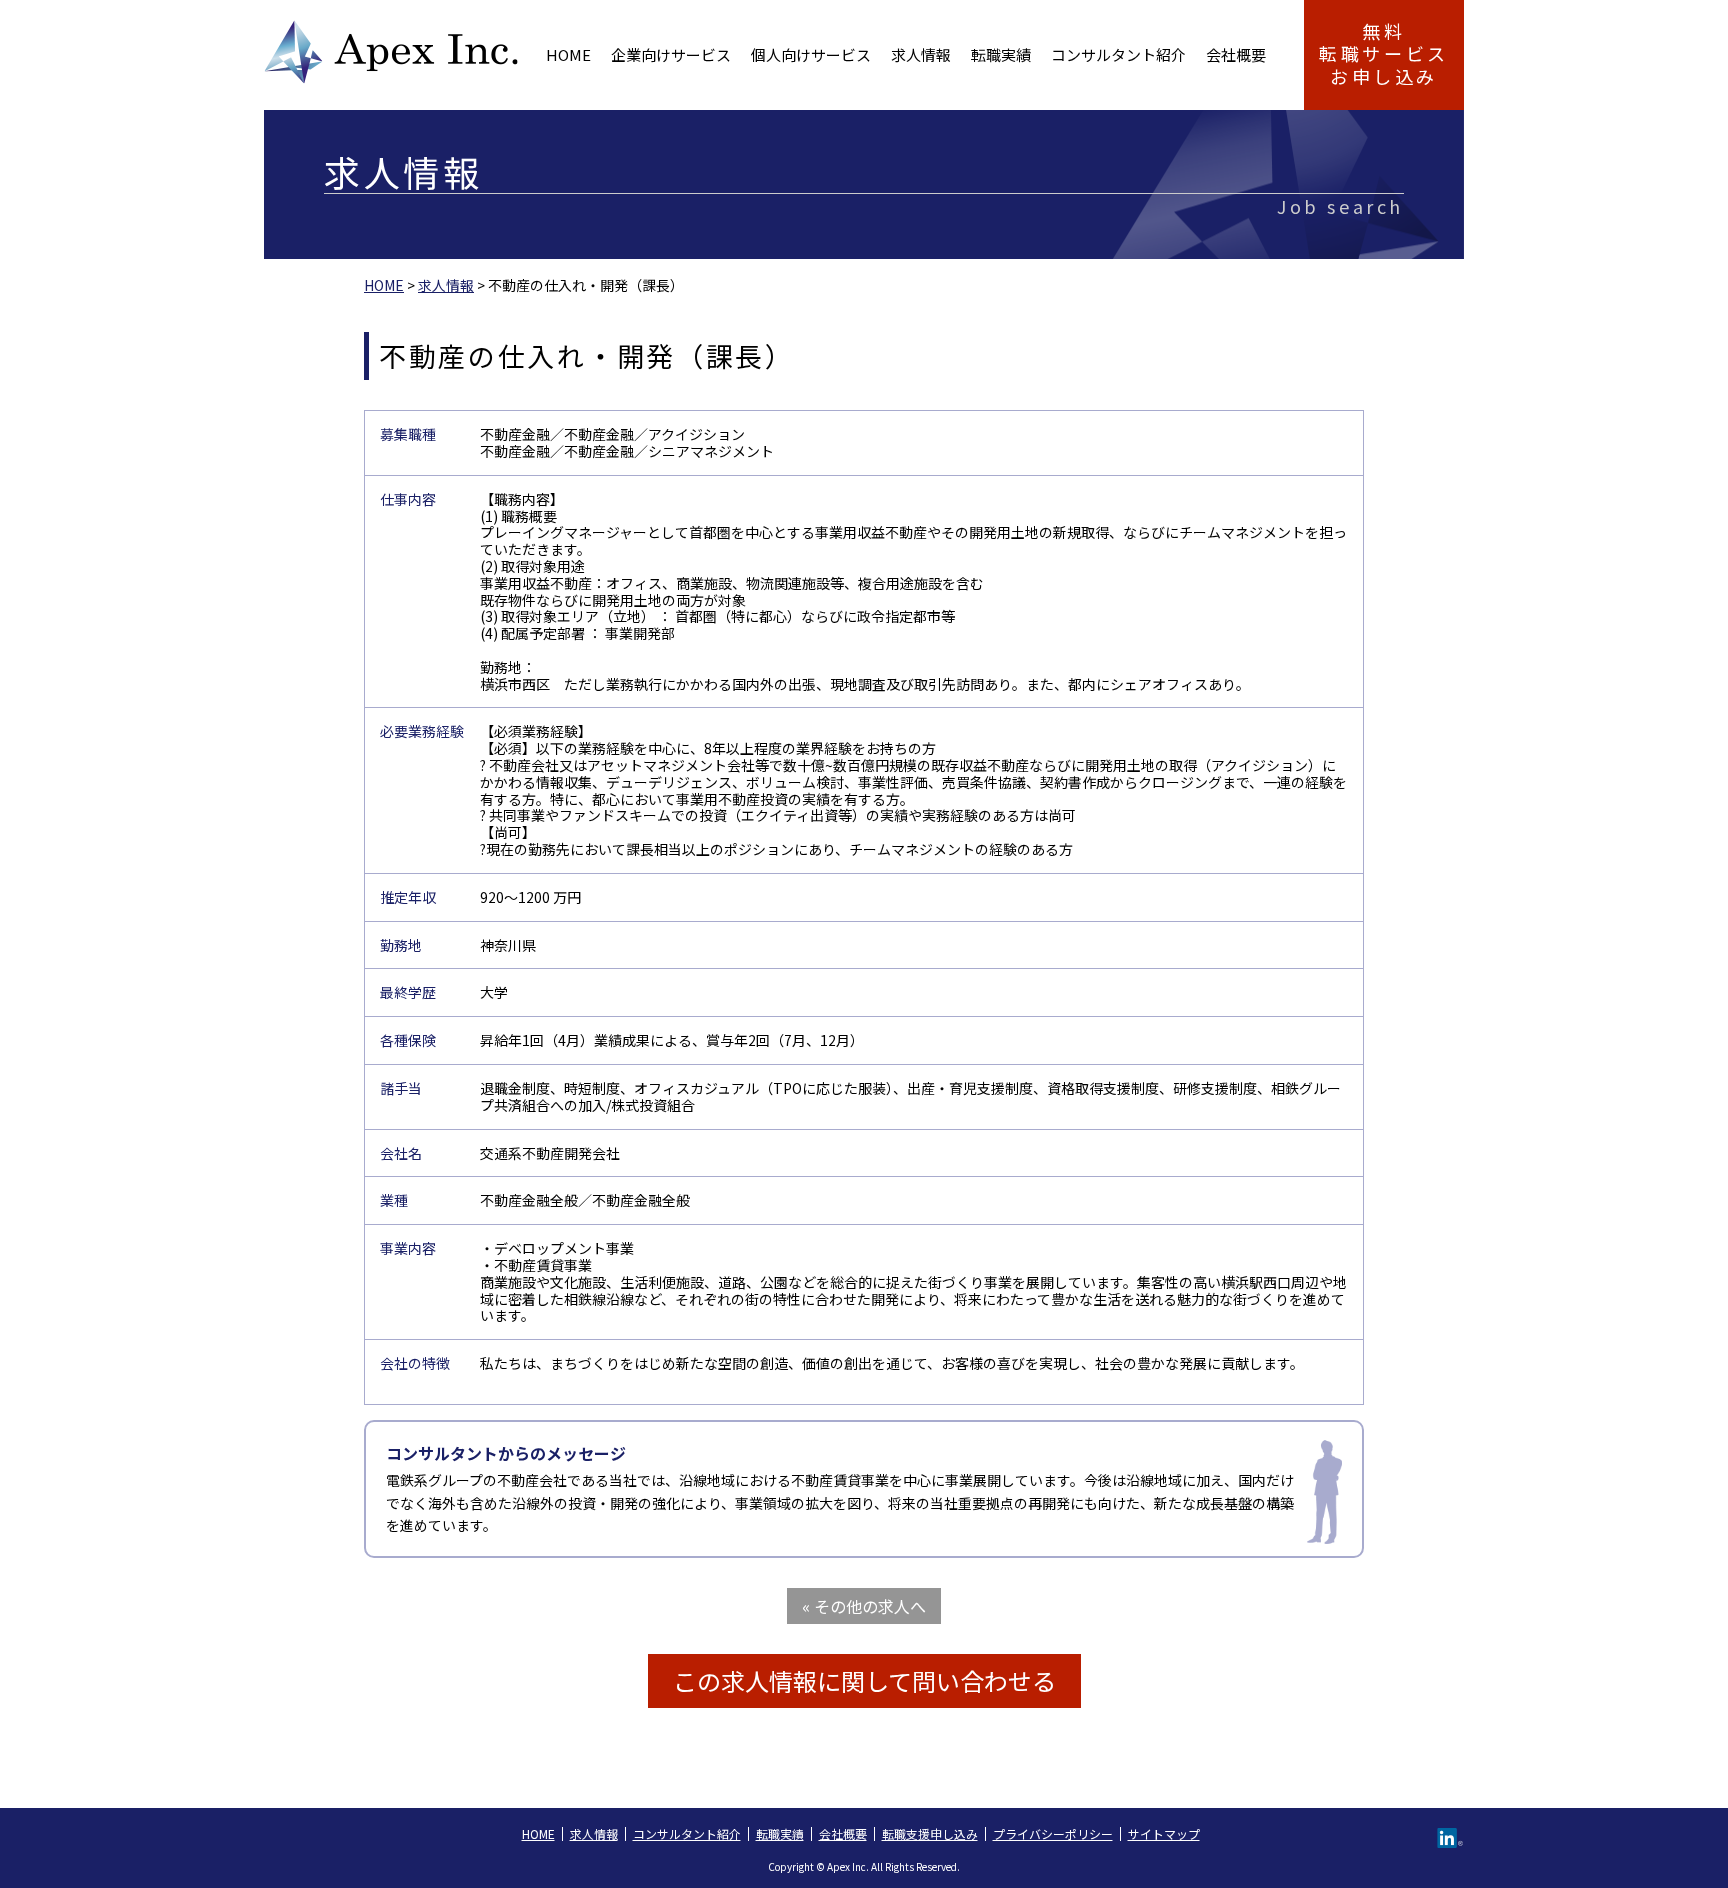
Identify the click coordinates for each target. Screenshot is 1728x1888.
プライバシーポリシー (1053, 1833)
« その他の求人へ (864, 1606)
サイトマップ (1164, 1833)
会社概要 (1236, 54)
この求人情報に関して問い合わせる (864, 1680)
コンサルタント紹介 (1118, 54)
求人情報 (921, 54)
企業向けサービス (671, 54)
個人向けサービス (811, 54)
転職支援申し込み (930, 1833)
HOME (568, 54)
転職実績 (1001, 54)
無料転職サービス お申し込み (1384, 53)
